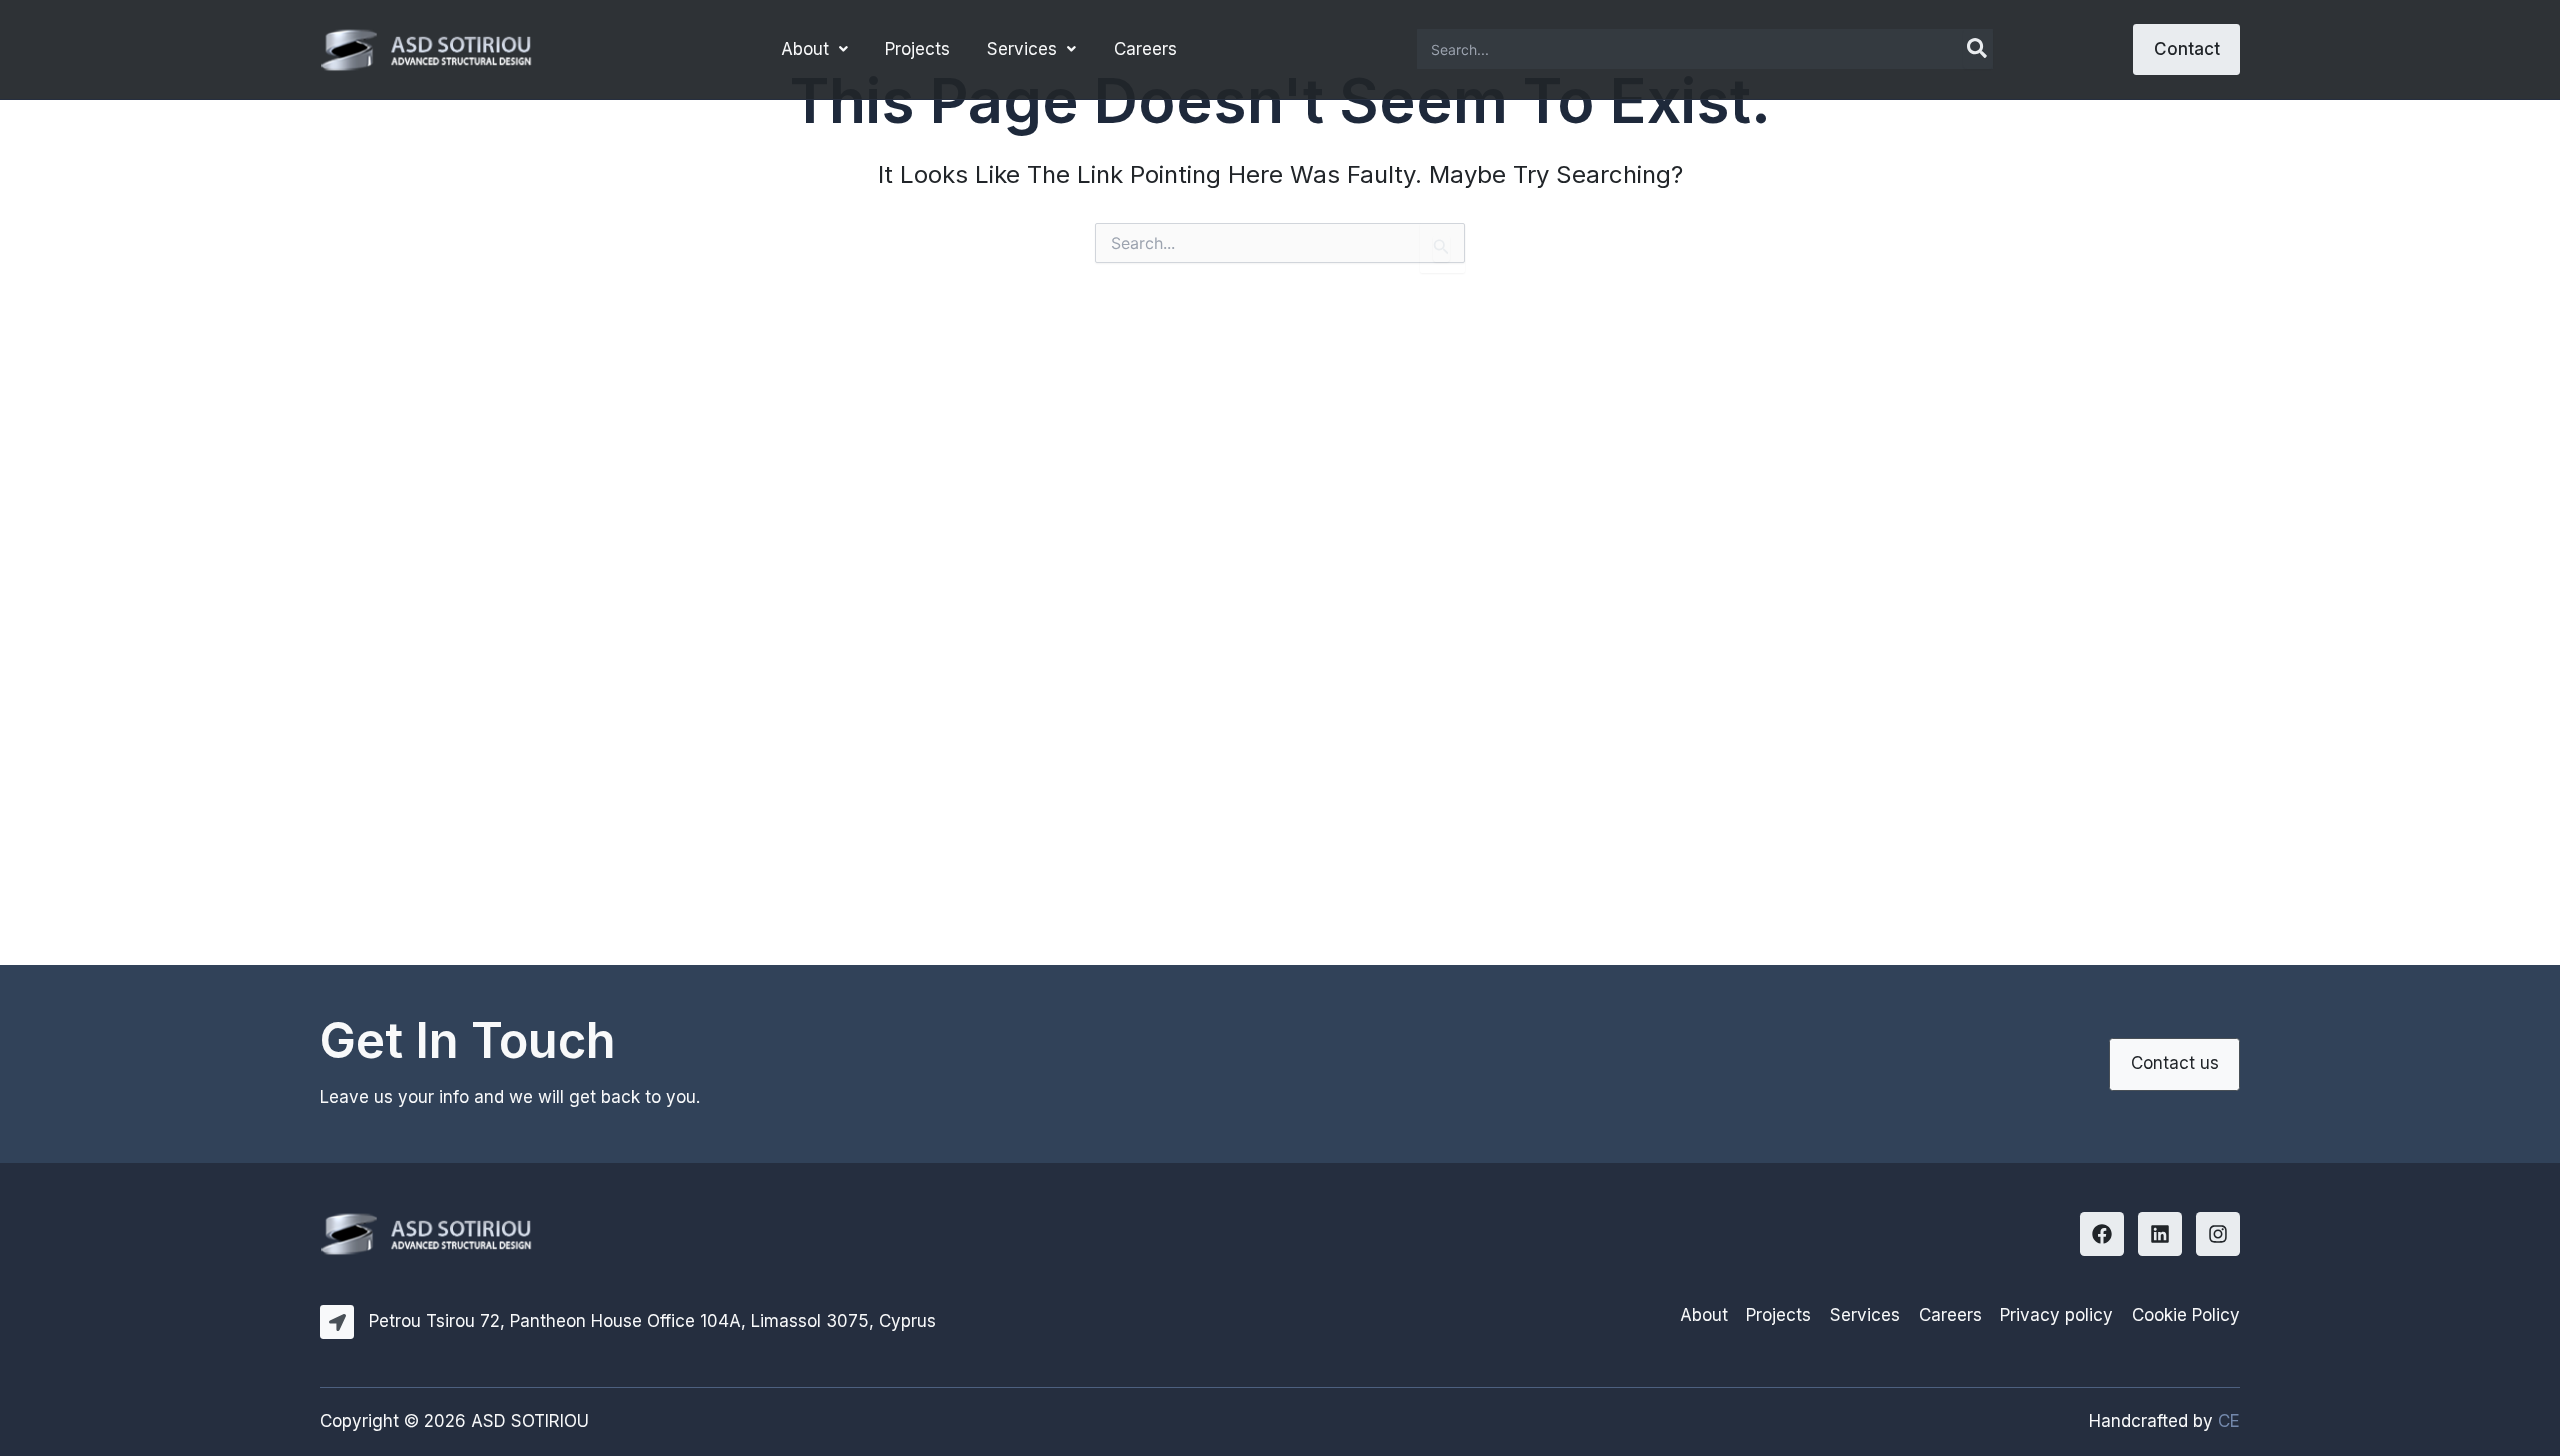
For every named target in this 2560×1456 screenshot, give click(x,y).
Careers (1145, 49)
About (805, 49)
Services (1022, 49)
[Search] (1978, 49)
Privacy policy (2056, 1315)
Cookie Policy (2186, 1315)
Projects (917, 49)
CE (2229, 1421)
